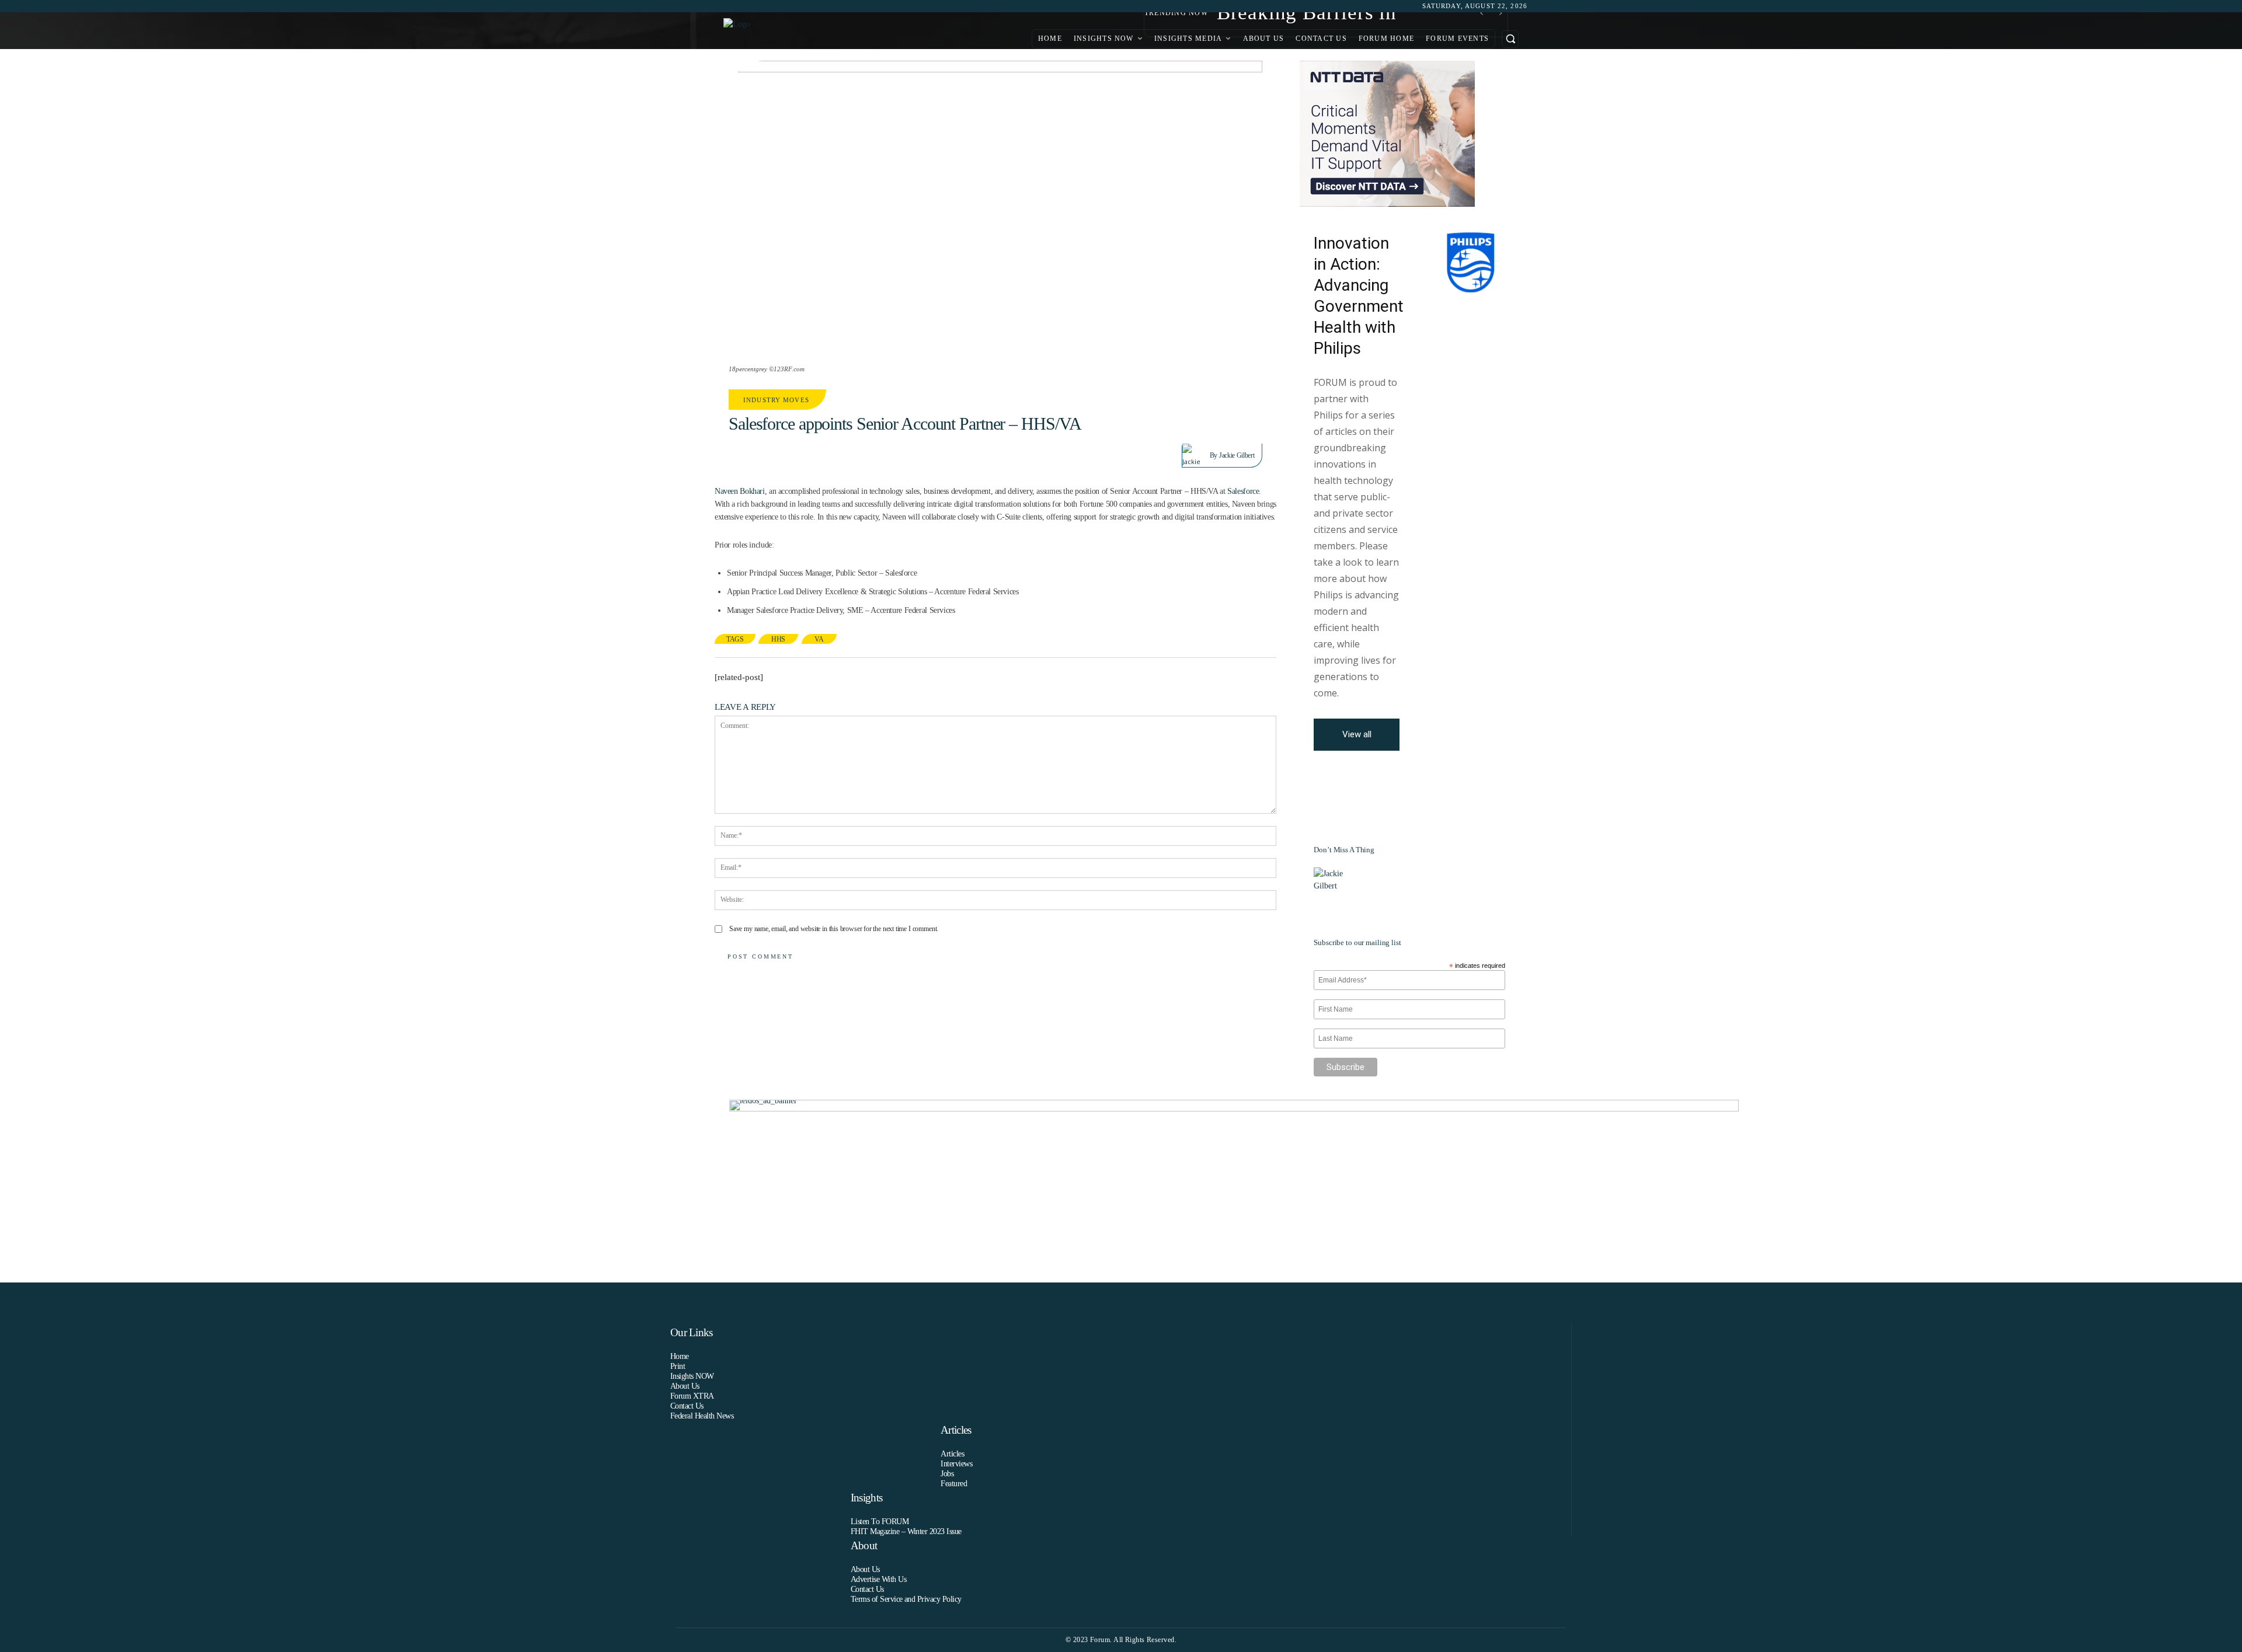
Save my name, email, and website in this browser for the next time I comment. (834, 929)
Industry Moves (776, 400)
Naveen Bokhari (740, 491)
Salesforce (1243, 491)
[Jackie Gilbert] (1196, 455)
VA (819, 639)
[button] (1510, 39)
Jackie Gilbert (1237, 455)
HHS (778, 639)
